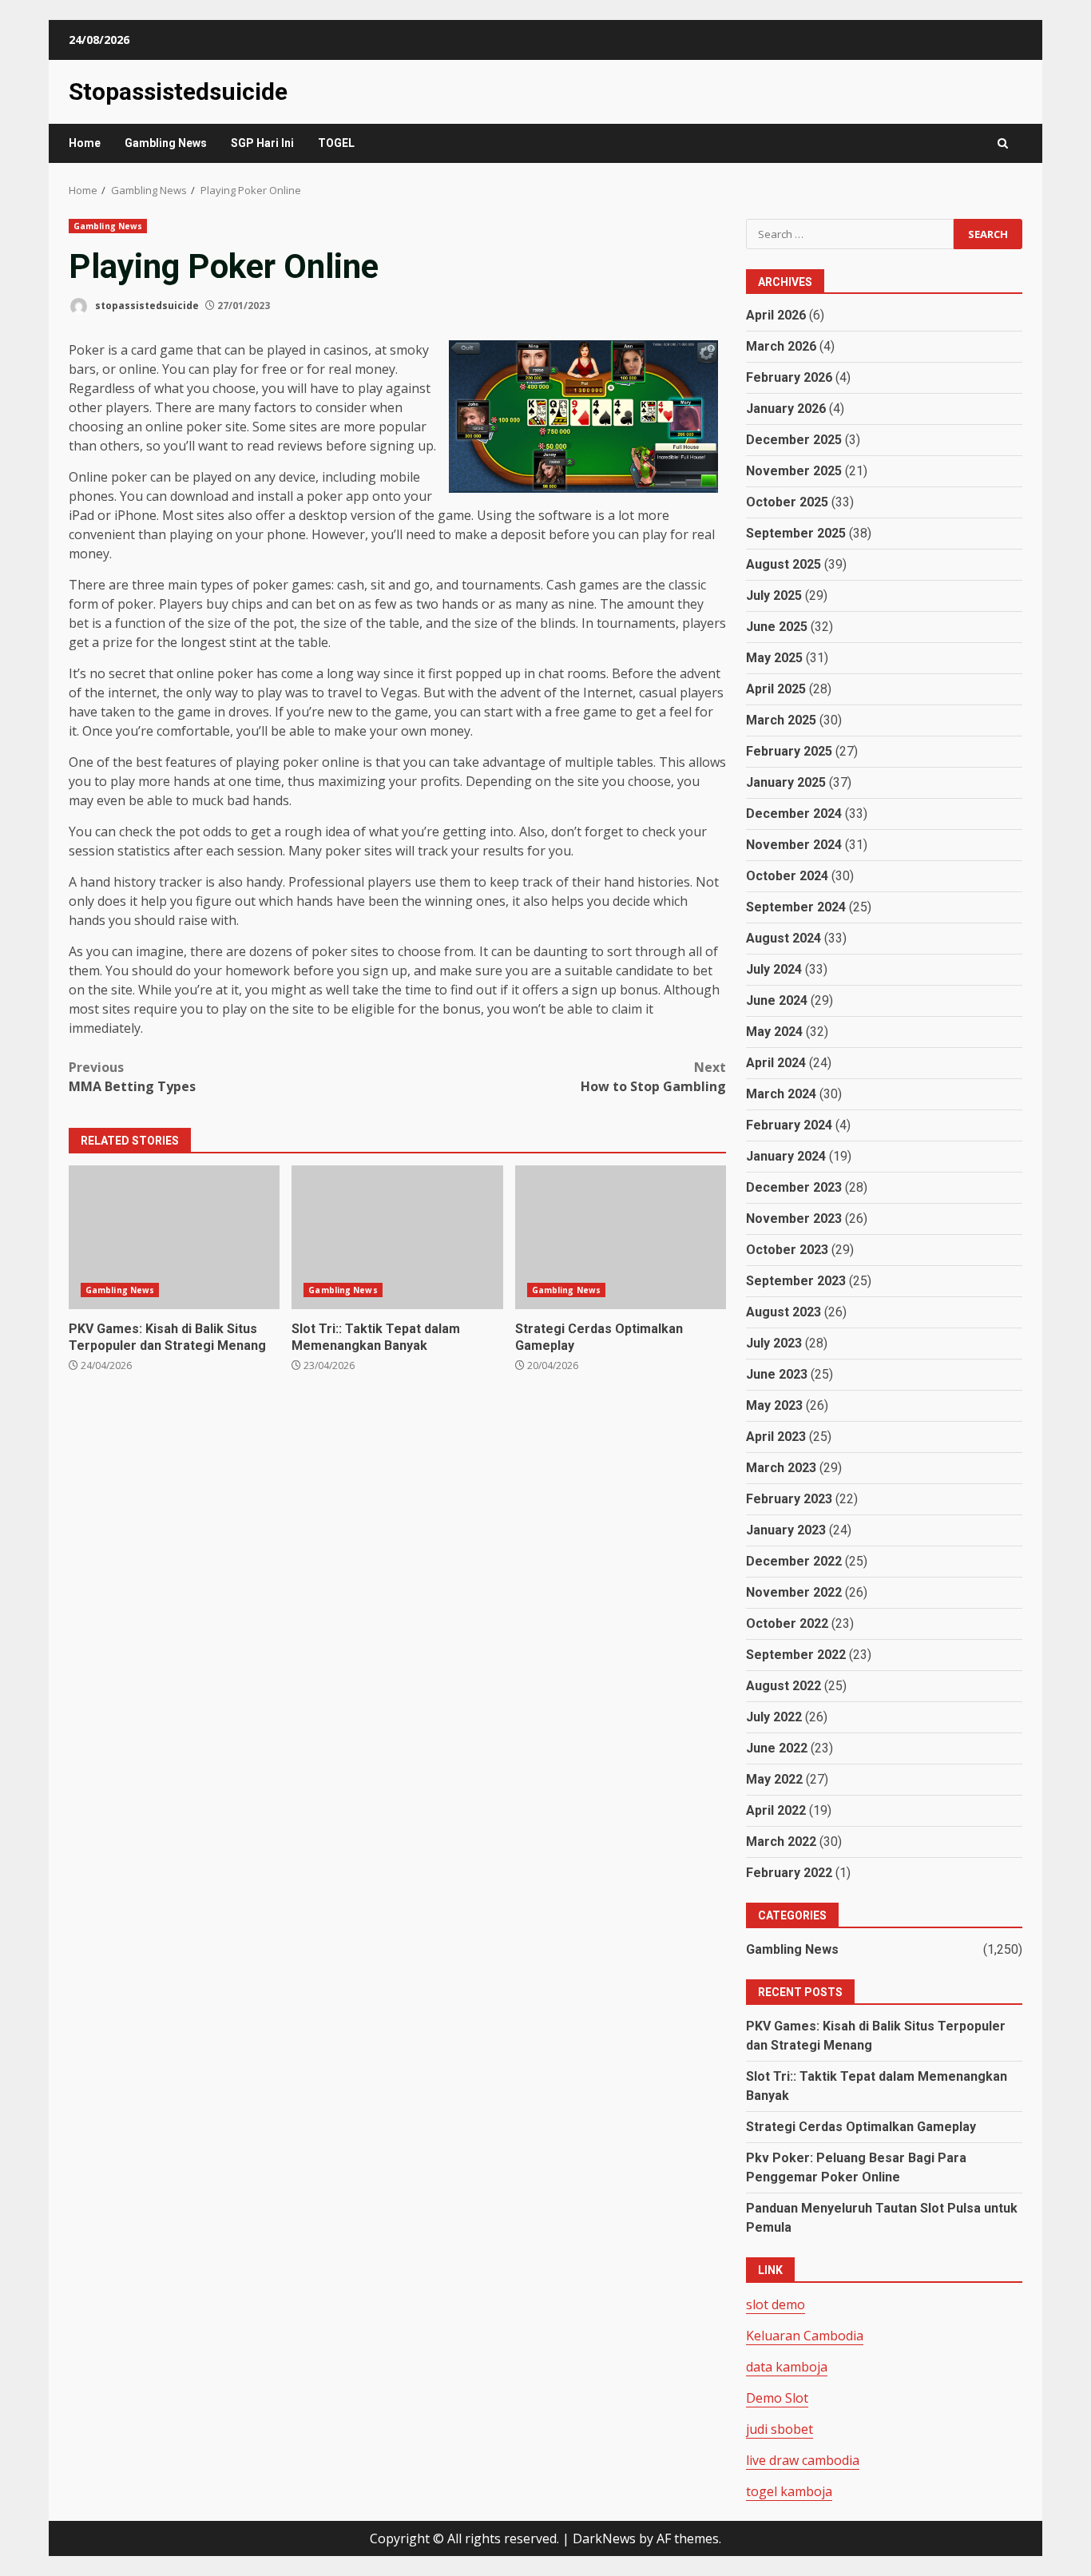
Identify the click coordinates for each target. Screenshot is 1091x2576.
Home (85, 143)
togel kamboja (789, 2491)
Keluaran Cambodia (805, 2336)
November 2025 (794, 471)
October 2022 (787, 1623)
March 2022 (781, 1842)
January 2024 (786, 1156)
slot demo (776, 2304)
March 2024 (781, 1094)
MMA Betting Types (132, 1077)
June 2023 (777, 1374)
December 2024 (794, 814)
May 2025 (774, 658)
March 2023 (781, 1468)
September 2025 (796, 533)
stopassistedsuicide (146, 306)
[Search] (1003, 143)
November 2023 (794, 1219)
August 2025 (784, 564)
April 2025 (776, 689)
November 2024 (794, 845)
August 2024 (784, 938)
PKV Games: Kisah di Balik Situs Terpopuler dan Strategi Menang (174, 1237)
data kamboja (787, 2367)
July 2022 (774, 1717)
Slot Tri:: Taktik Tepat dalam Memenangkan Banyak (397, 1237)
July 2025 (774, 595)
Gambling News (166, 143)
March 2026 (781, 346)
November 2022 (794, 1592)
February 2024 (789, 1125)
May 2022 (774, 1779)
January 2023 (786, 1530)
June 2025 (777, 627)
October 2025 (787, 502)
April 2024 (776, 1063)
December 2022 (794, 1561)
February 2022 (789, 1873)
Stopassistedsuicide (178, 91)
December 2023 (794, 1187)
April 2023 (776, 1437)
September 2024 (796, 907)
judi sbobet (780, 2429)
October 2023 (787, 1250)
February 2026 (789, 377)
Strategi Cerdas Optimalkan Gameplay (621, 1237)
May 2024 (774, 1032)
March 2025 (781, 720)
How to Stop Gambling (653, 1077)
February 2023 (789, 1499)
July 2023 (774, 1343)
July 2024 (774, 969)
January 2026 (786, 409)
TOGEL (336, 143)
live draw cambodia (803, 2460)
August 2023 (784, 1312)
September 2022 (796, 1655)
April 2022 (776, 1810)
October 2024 (787, 876)
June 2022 (777, 1748)
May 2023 (774, 1405)
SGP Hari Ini (262, 143)
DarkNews (604, 2538)
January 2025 (786, 782)
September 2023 (796, 1281)
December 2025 (794, 440)
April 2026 (776, 315)
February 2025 (789, 751)
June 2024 (777, 1000)
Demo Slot (777, 2398)
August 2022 (784, 1686)
